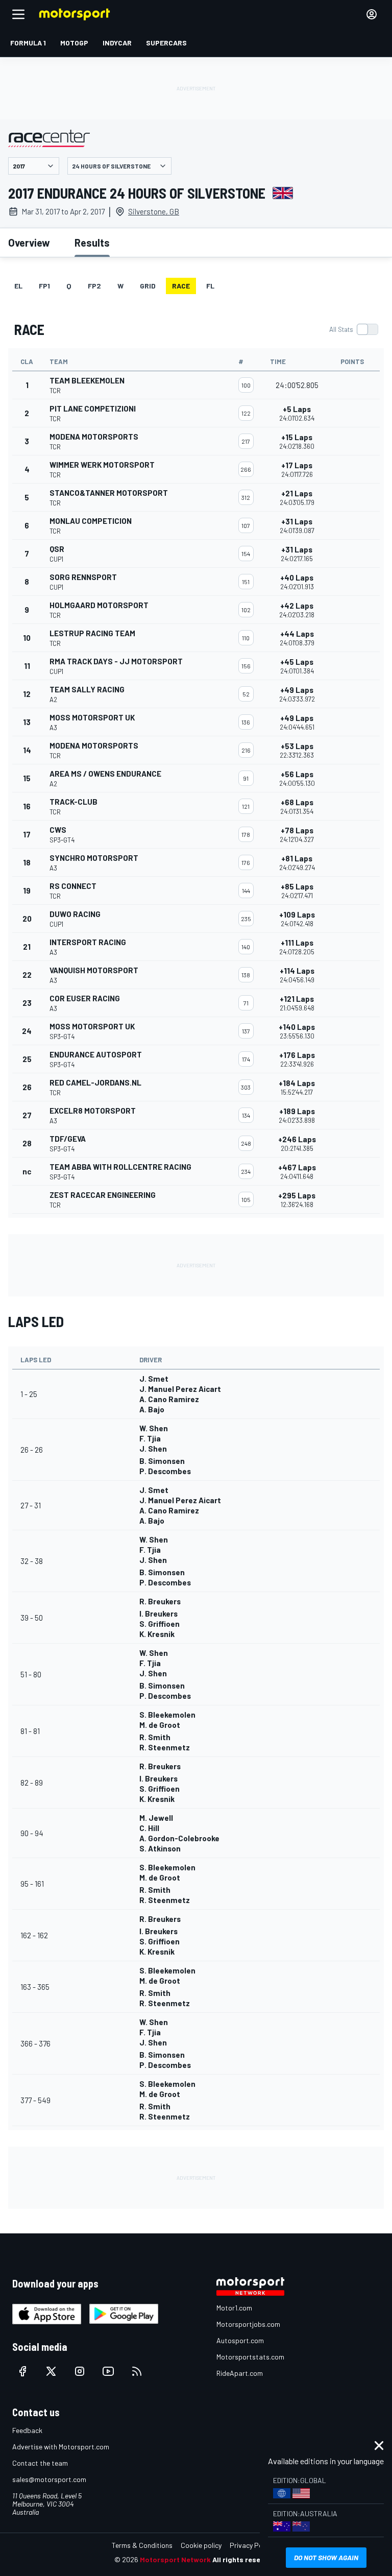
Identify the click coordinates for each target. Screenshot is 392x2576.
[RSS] (137, 2371)
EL (18, 286)
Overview (29, 243)
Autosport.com (240, 2340)
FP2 (94, 286)
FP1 (44, 286)
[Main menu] (18, 14)
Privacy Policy (251, 2545)
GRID (148, 286)
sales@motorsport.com (49, 2479)
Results (92, 243)
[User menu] (372, 14)
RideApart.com (240, 2373)
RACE (181, 286)
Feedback (27, 2430)
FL (210, 286)
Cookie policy (201, 2545)
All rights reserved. (245, 2559)
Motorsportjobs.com (248, 2324)
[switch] (353, 329)
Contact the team (40, 2463)
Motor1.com (234, 2308)
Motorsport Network (175, 2559)
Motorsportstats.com (250, 2357)
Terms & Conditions (142, 2545)
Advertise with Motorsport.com (61, 2447)
